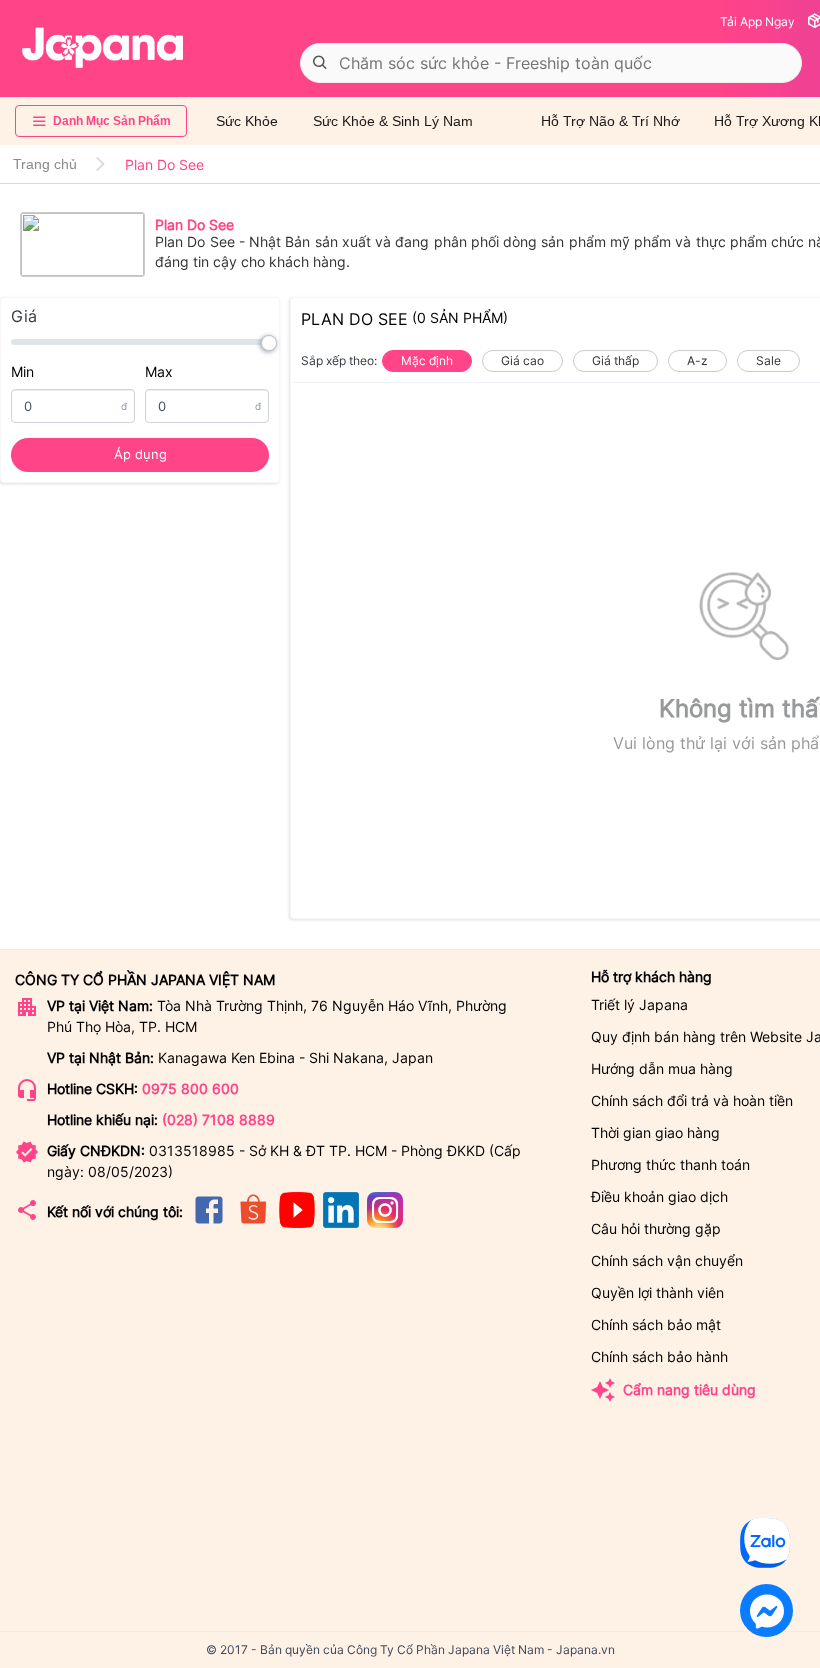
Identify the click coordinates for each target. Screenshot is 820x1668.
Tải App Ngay (757, 21)
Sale (768, 360)
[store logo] (103, 48)
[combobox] (551, 63)
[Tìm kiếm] (320, 63)
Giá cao (522, 360)
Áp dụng (140, 454)
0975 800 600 (190, 1088)
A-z (697, 360)
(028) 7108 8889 (218, 1119)
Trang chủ (45, 164)
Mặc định (427, 360)
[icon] (209, 1222)
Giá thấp (615, 360)
